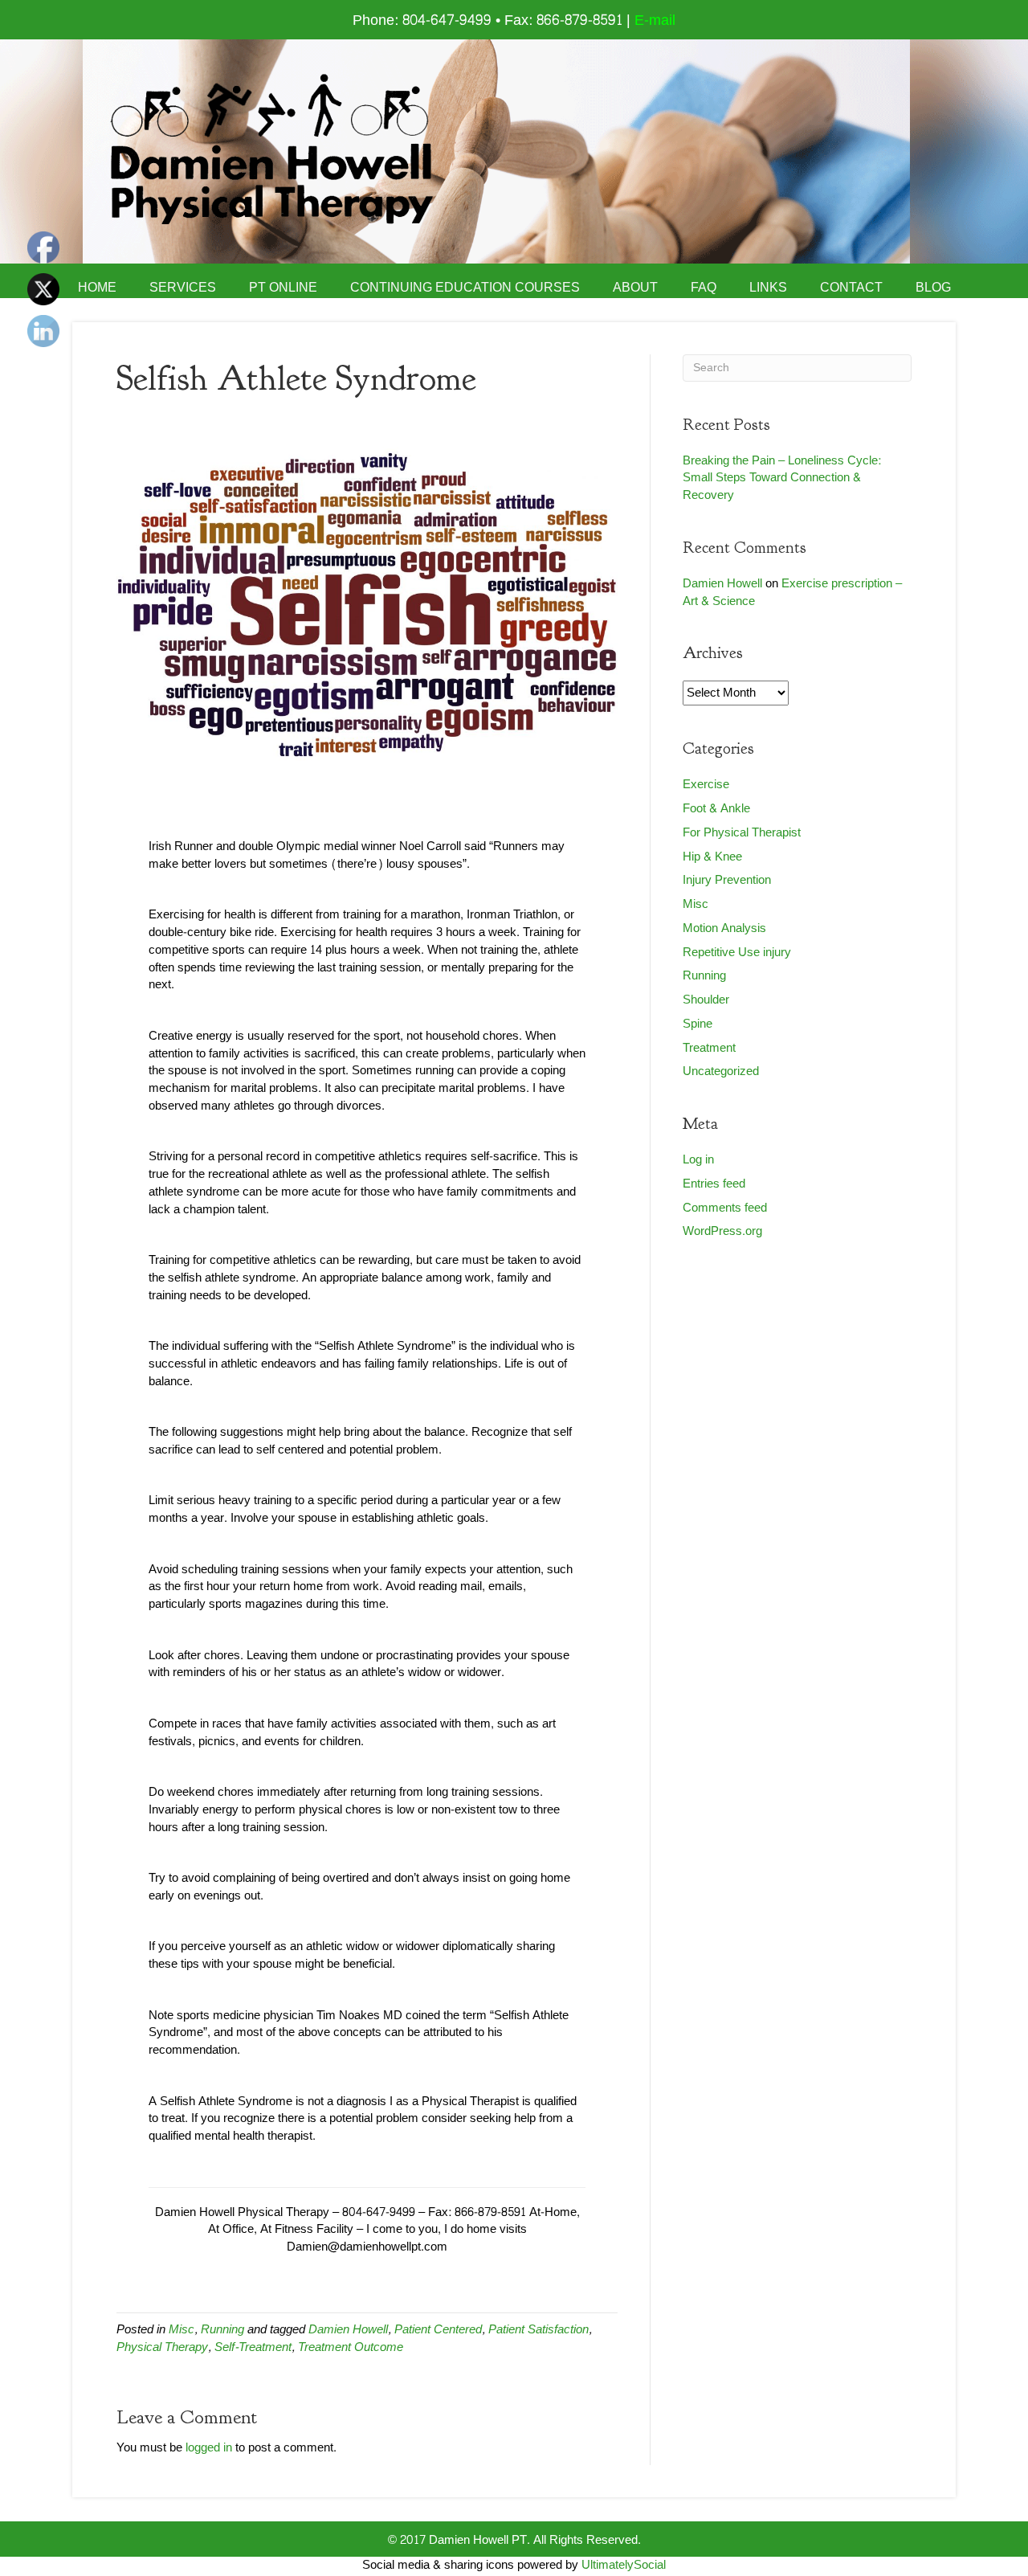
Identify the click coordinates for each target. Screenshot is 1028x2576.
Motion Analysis (724, 928)
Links (768, 288)
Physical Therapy (162, 2347)
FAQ (704, 288)
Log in (698, 1160)
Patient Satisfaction (538, 2330)
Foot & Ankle (716, 809)
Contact (851, 288)
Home (97, 288)
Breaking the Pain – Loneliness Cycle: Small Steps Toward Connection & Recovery (782, 478)
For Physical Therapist (742, 833)
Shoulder (706, 1000)
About (635, 288)
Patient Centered (438, 2330)
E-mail (655, 20)
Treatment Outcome (351, 2347)
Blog (933, 288)
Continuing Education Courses (465, 288)
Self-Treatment (253, 2347)
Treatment (709, 1048)
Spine (698, 1024)
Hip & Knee (712, 857)
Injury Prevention (727, 880)
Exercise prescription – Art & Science (792, 593)
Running (222, 2330)
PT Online (283, 288)
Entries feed (714, 1184)
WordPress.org (722, 1231)
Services (183, 288)
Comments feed (725, 1208)
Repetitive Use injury (737, 953)
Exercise (706, 785)
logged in (209, 2448)
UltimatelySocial (624, 2565)
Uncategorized (721, 1071)
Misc (182, 2330)
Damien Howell (348, 2330)
